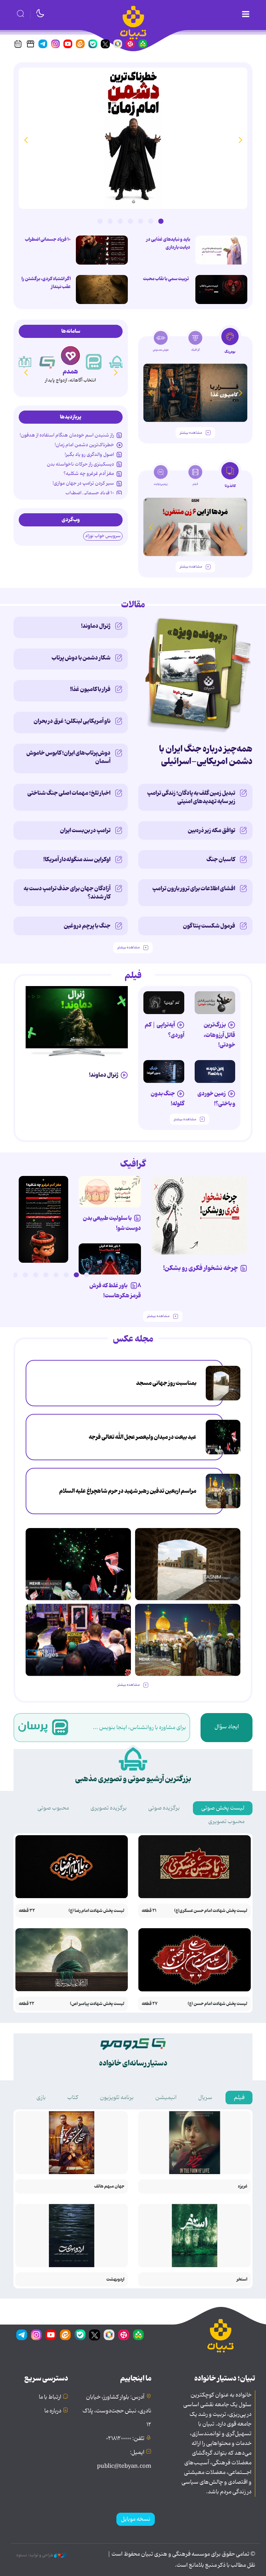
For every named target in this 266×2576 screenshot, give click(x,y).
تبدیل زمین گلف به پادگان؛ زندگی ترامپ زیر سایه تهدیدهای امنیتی (191, 797)
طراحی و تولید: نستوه (35, 2555)
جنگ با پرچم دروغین (87, 926)
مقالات (133, 605)
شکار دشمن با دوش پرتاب (81, 658)
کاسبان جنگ (221, 859)
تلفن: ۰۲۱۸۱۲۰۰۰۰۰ (125, 2439)
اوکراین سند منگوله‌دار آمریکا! (77, 859)
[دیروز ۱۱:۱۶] (221, 250)
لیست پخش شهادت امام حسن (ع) (218, 2004)
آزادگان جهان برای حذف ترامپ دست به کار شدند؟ (67, 893)
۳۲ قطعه (27, 1911)
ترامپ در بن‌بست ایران (85, 830)
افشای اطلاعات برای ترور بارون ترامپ (194, 889)
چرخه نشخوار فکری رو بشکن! (201, 1268)
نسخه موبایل (136, 2519)
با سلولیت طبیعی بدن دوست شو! (112, 1223)
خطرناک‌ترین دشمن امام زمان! (84, 445)
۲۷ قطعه (150, 2004)
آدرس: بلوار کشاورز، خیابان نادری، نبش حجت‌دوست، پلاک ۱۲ (117, 2411)
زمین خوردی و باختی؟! (216, 1099)
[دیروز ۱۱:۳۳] (223, 1437)
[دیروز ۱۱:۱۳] (133, 138)
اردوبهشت (115, 2279)
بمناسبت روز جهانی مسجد (166, 1383)
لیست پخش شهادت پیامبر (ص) (97, 2004)
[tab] (230, 343)
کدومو (70, 372)
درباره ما (53, 2411)
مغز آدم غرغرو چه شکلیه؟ (89, 473)
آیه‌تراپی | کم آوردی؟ (165, 1030)
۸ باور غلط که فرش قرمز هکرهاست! (115, 1291)
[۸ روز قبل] (110, 1259)
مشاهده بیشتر (191, 433)
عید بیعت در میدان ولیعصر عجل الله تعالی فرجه (143, 1437)
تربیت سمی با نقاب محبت (167, 279)
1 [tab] (161, 221)
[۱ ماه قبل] (195, 527)
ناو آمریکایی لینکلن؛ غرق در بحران (72, 721)
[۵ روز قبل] (164, 1003)
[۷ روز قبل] (215, 1071)
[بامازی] (24, 362)
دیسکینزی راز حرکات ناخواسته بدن (80, 464)
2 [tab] (151, 221)
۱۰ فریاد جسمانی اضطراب (48, 239)
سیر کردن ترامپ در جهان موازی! (83, 483)
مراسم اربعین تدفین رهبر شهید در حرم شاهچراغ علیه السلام (128, 1491)
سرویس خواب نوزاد (103, 536)
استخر (242, 2279)
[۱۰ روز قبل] (195, 393)
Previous (240, 140)
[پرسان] (117, 362)
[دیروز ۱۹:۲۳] (221, 289)
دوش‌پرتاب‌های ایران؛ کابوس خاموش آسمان (68, 757)
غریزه (243, 2186)
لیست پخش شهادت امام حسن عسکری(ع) (211, 1911)
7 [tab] (100, 221)
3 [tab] (141, 221)
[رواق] (47, 362)
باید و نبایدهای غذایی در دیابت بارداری (168, 243)
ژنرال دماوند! (96, 626)
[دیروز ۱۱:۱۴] (102, 250)
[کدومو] (70, 356)
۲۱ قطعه (149, 1911)
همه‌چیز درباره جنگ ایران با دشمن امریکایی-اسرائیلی (206, 755)
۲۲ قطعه (26, 2004)
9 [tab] (5, 1275)
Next (26, 140)
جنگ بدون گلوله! (167, 1099)
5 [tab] (120, 221)
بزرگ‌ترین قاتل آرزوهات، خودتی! (219, 1035)
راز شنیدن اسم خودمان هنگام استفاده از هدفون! (67, 435)
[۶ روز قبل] (215, 1003)
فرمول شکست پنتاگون (209, 926)
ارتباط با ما (50, 2397)
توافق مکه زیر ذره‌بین (211, 830)
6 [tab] (110, 221)
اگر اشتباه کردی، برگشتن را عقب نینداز (46, 283)
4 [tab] (130, 221)
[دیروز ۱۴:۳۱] (102, 289)
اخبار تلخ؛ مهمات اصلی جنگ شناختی (69, 793)
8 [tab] (15, 1275)
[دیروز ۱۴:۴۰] (223, 1383)
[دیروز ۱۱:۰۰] (78, 1640)
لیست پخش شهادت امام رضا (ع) (96, 1911)
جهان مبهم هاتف (109, 2186)
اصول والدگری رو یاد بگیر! (89, 454)
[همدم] (94, 362)
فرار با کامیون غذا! (90, 689)
